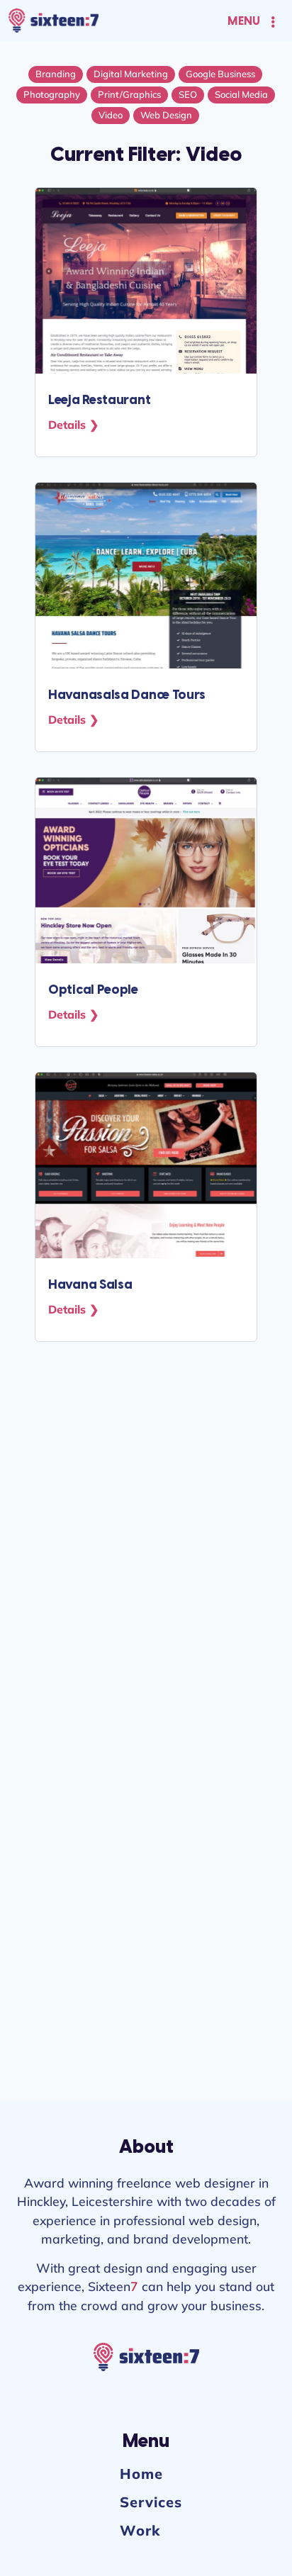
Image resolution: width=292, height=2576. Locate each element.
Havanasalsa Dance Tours (127, 696)
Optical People (93, 991)
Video (111, 115)
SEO (188, 94)
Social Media (241, 94)
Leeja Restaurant (99, 401)
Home (141, 2474)
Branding (56, 74)
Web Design (166, 115)
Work (140, 2530)
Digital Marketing (131, 74)
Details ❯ (73, 425)
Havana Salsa (90, 1286)
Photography (52, 94)
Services (151, 2502)
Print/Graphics (129, 94)
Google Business (220, 74)
